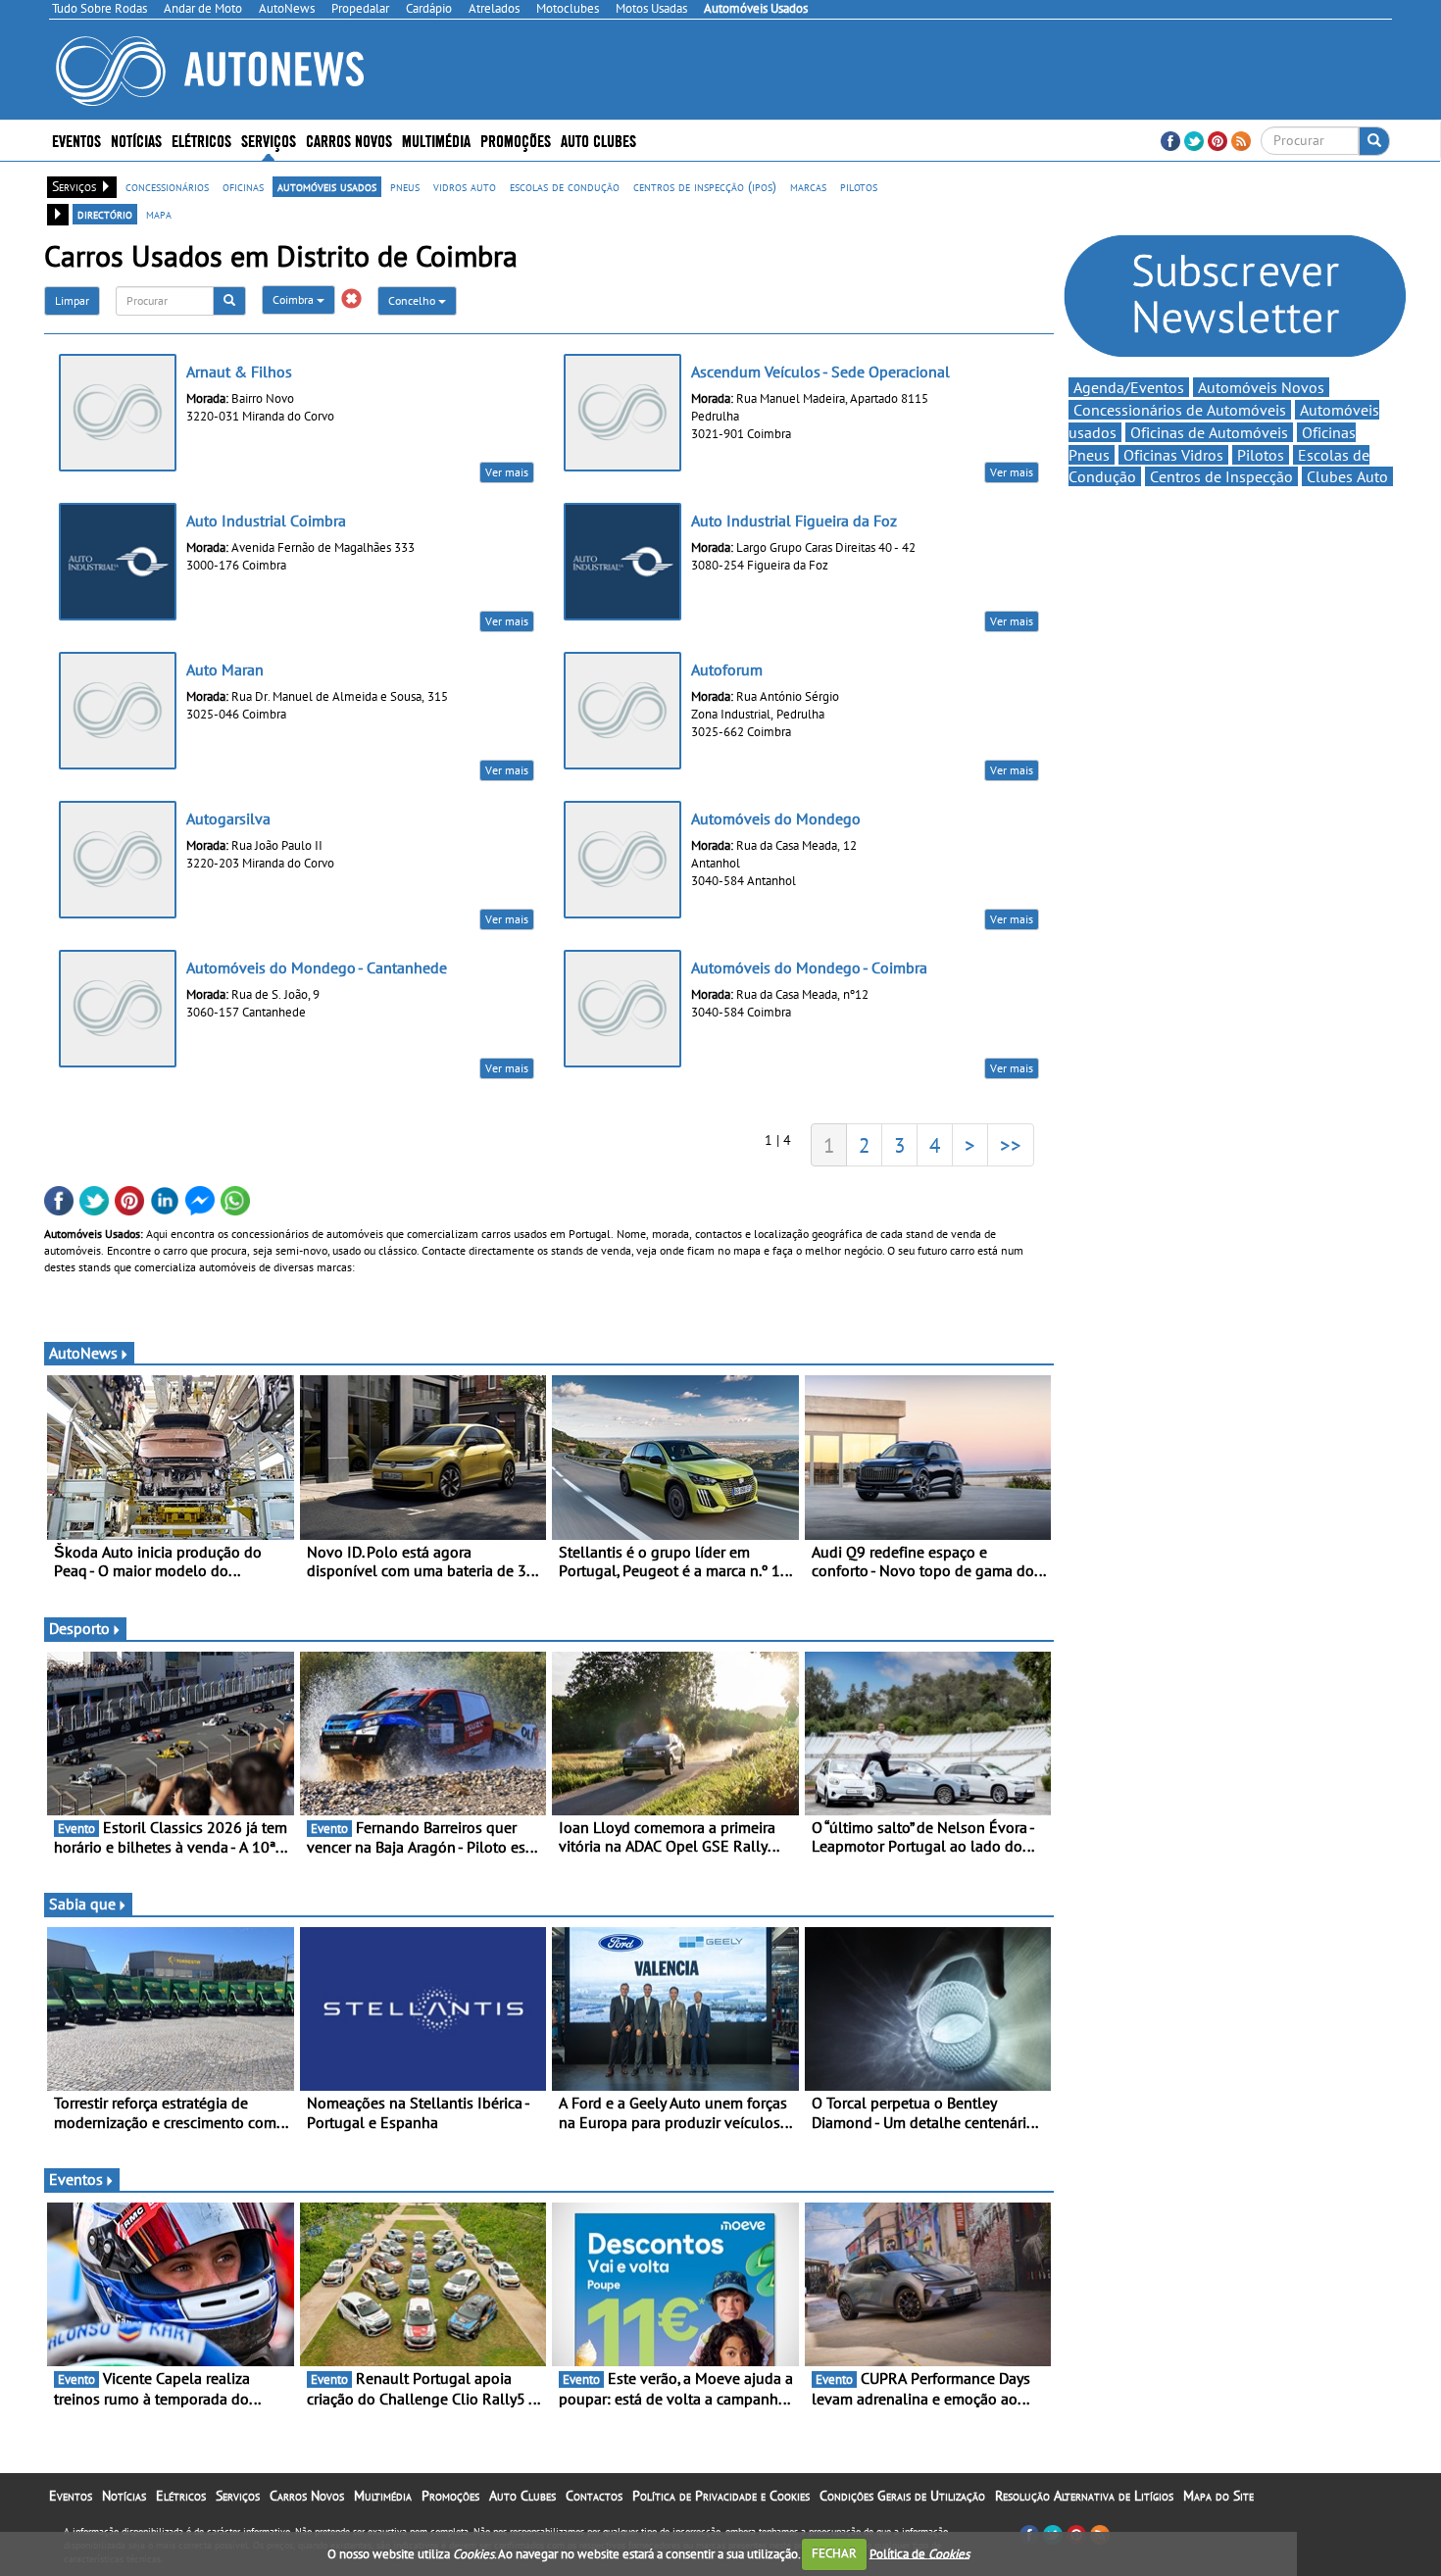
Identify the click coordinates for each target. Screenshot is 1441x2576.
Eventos (76, 140)
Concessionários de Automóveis (1180, 410)
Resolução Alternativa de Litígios (1084, 2496)
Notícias (124, 2496)
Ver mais (507, 472)
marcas (808, 186)
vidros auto (465, 186)
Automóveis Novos (1261, 387)
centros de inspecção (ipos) (705, 186)
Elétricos (181, 2496)
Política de (919, 2553)
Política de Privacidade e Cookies (721, 2496)
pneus (405, 186)
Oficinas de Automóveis (1209, 432)
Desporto (79, 1628)
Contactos (594, 2496)
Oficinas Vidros (1173, 455)
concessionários (167, 186)
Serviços (238, 2496)
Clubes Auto (1347, 476)
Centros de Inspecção (1221, 476)
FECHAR (834, 2553)
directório (105, 214)
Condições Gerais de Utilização (902, 2496)
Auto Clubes (522, 2496)
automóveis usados (327, 186)
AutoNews (83, 1353)
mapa (159, 214)
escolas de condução (565, 186)
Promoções (516, 140)
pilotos (859, 186)
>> (1011, 1145)
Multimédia (436, 140)
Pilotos (1261, 455)
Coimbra (295, 299)
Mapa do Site (1218, 2496)
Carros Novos (349, 140)
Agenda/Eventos (1129, 387)
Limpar (72, 300)
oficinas (243, 186)
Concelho (413, 300)
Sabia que (82, 1904)
